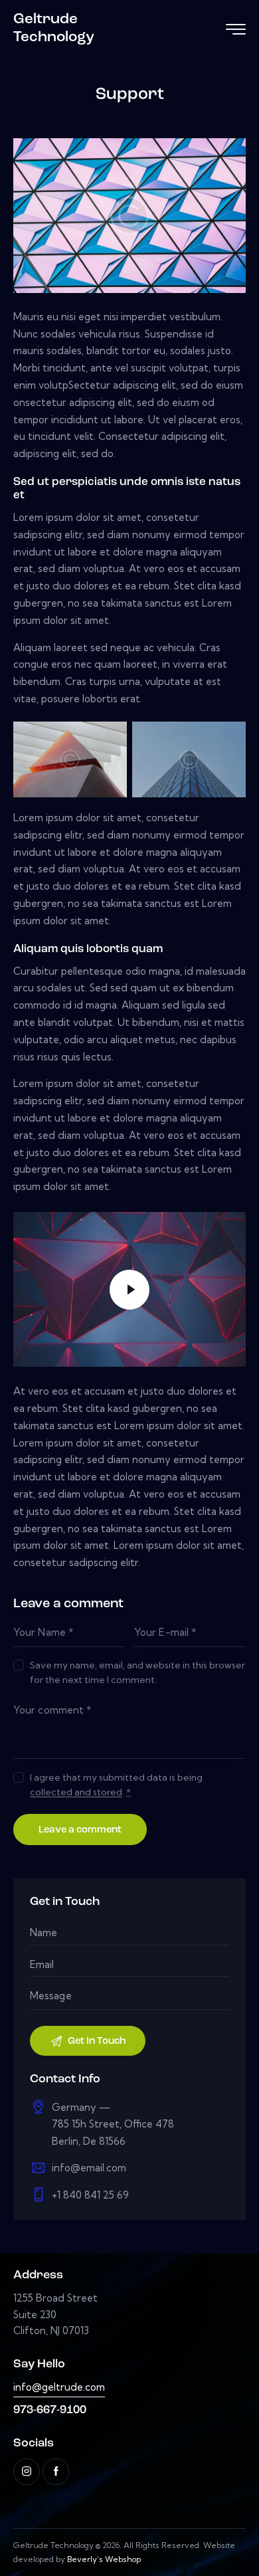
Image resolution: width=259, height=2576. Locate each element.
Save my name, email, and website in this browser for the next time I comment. (137, 1672)
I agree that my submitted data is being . (116, 1785)
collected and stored (76, 1792)
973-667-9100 (50, 2410)
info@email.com (89, 2168)
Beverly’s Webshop (104, 2559)
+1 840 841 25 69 (90, 2195)
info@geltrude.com (59, 2387)
